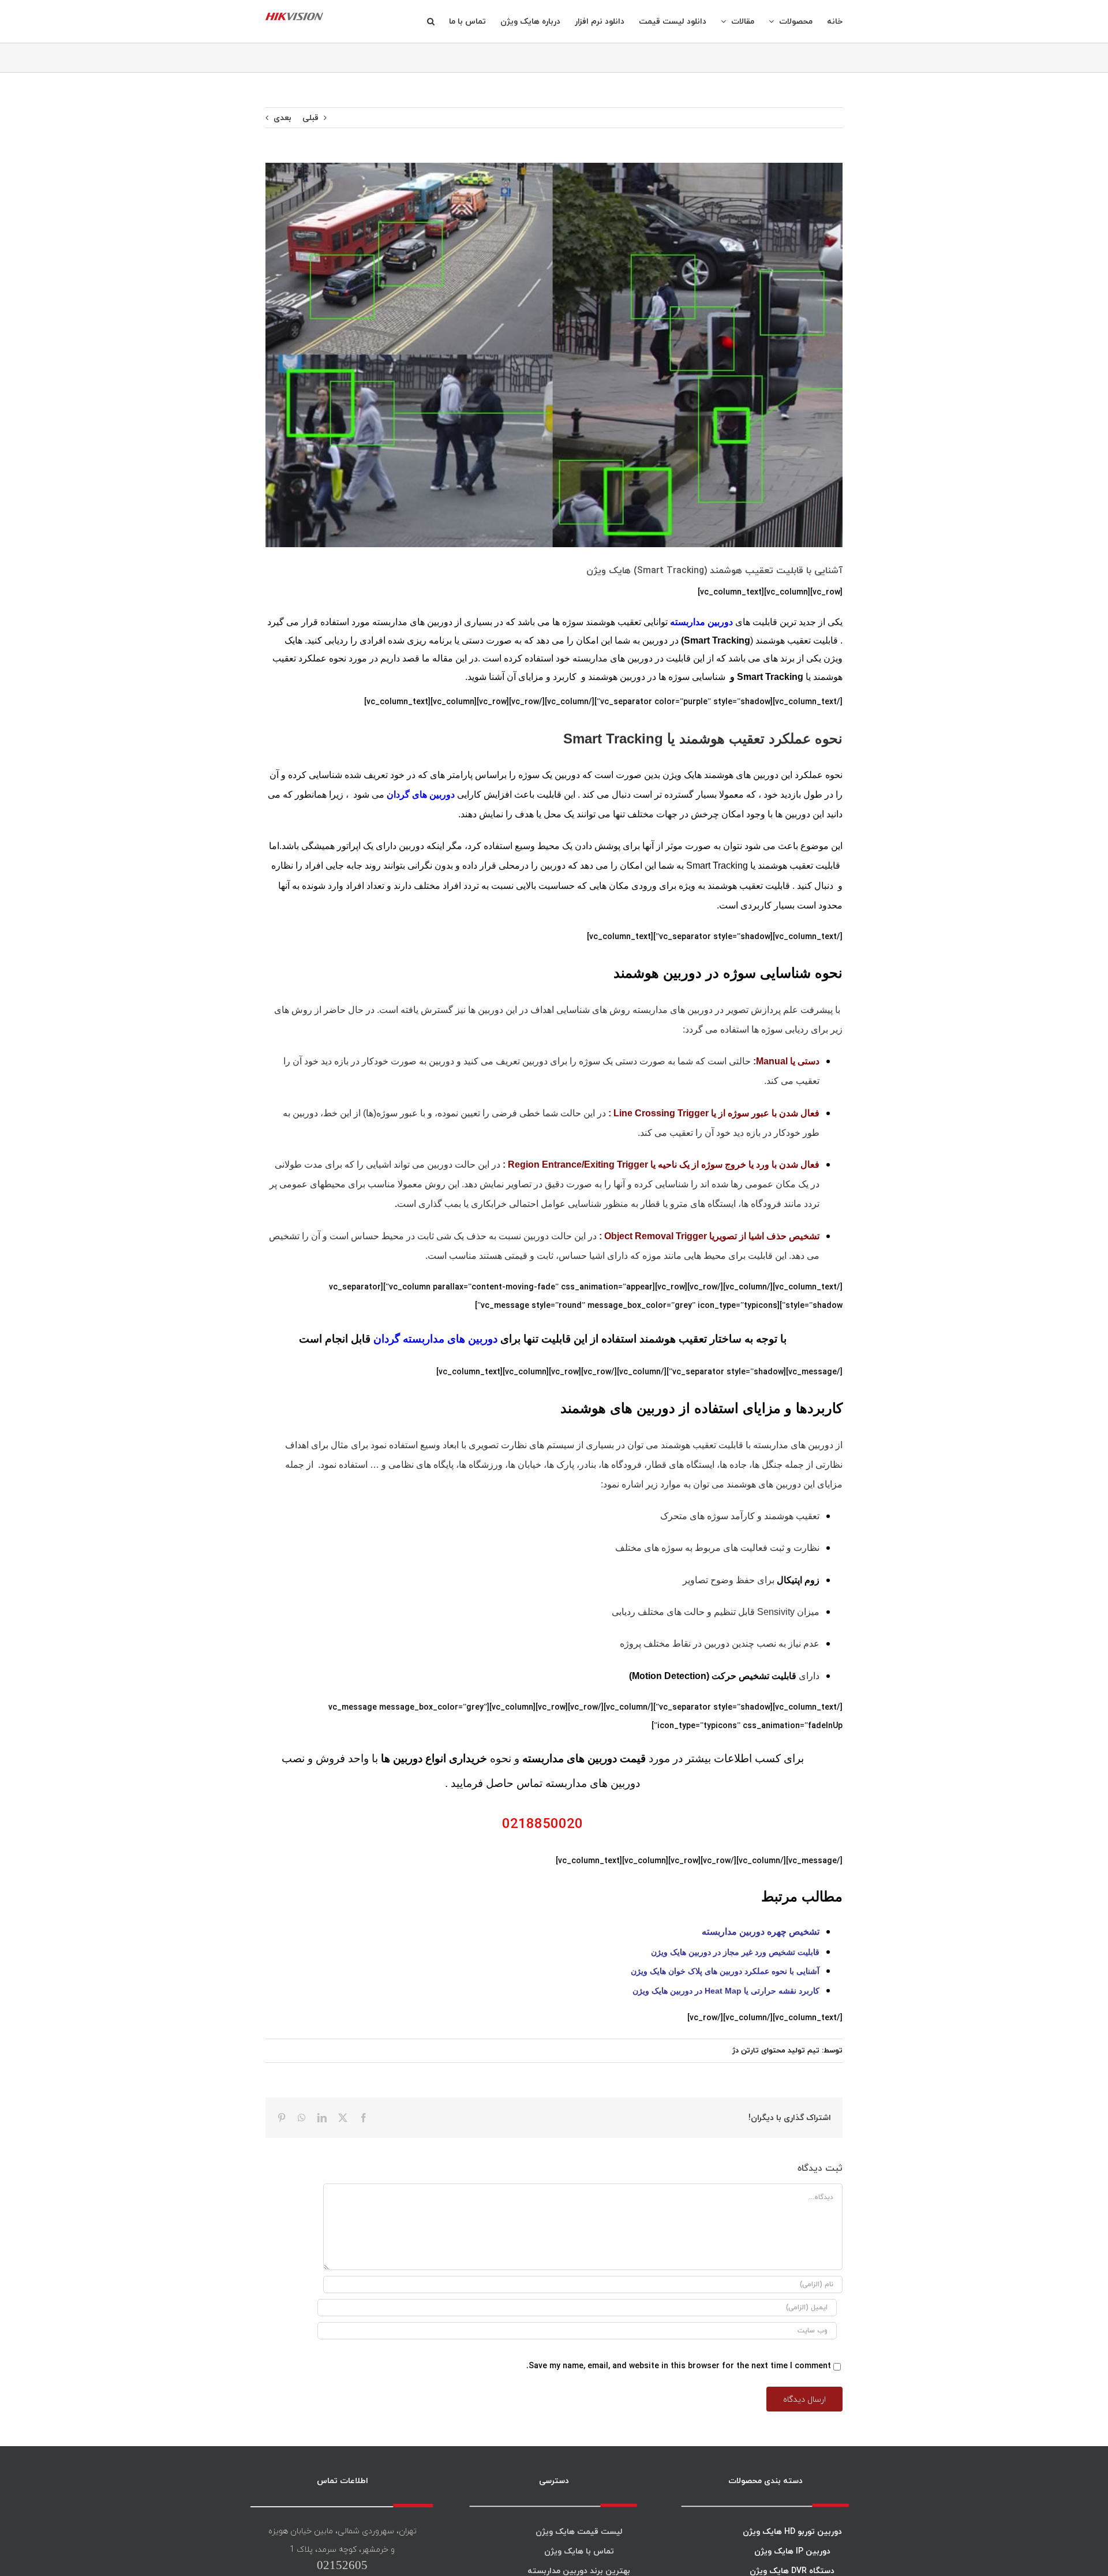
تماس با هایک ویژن (579, 2551)
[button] (431, 21)
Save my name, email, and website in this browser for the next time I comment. (679, 2366)
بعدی (282, 117)
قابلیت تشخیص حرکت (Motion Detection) (713, 1676)
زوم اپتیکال (798, 1580)
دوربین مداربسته (703, 622)
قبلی (310, 117)
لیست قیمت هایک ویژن (579, 2531)
